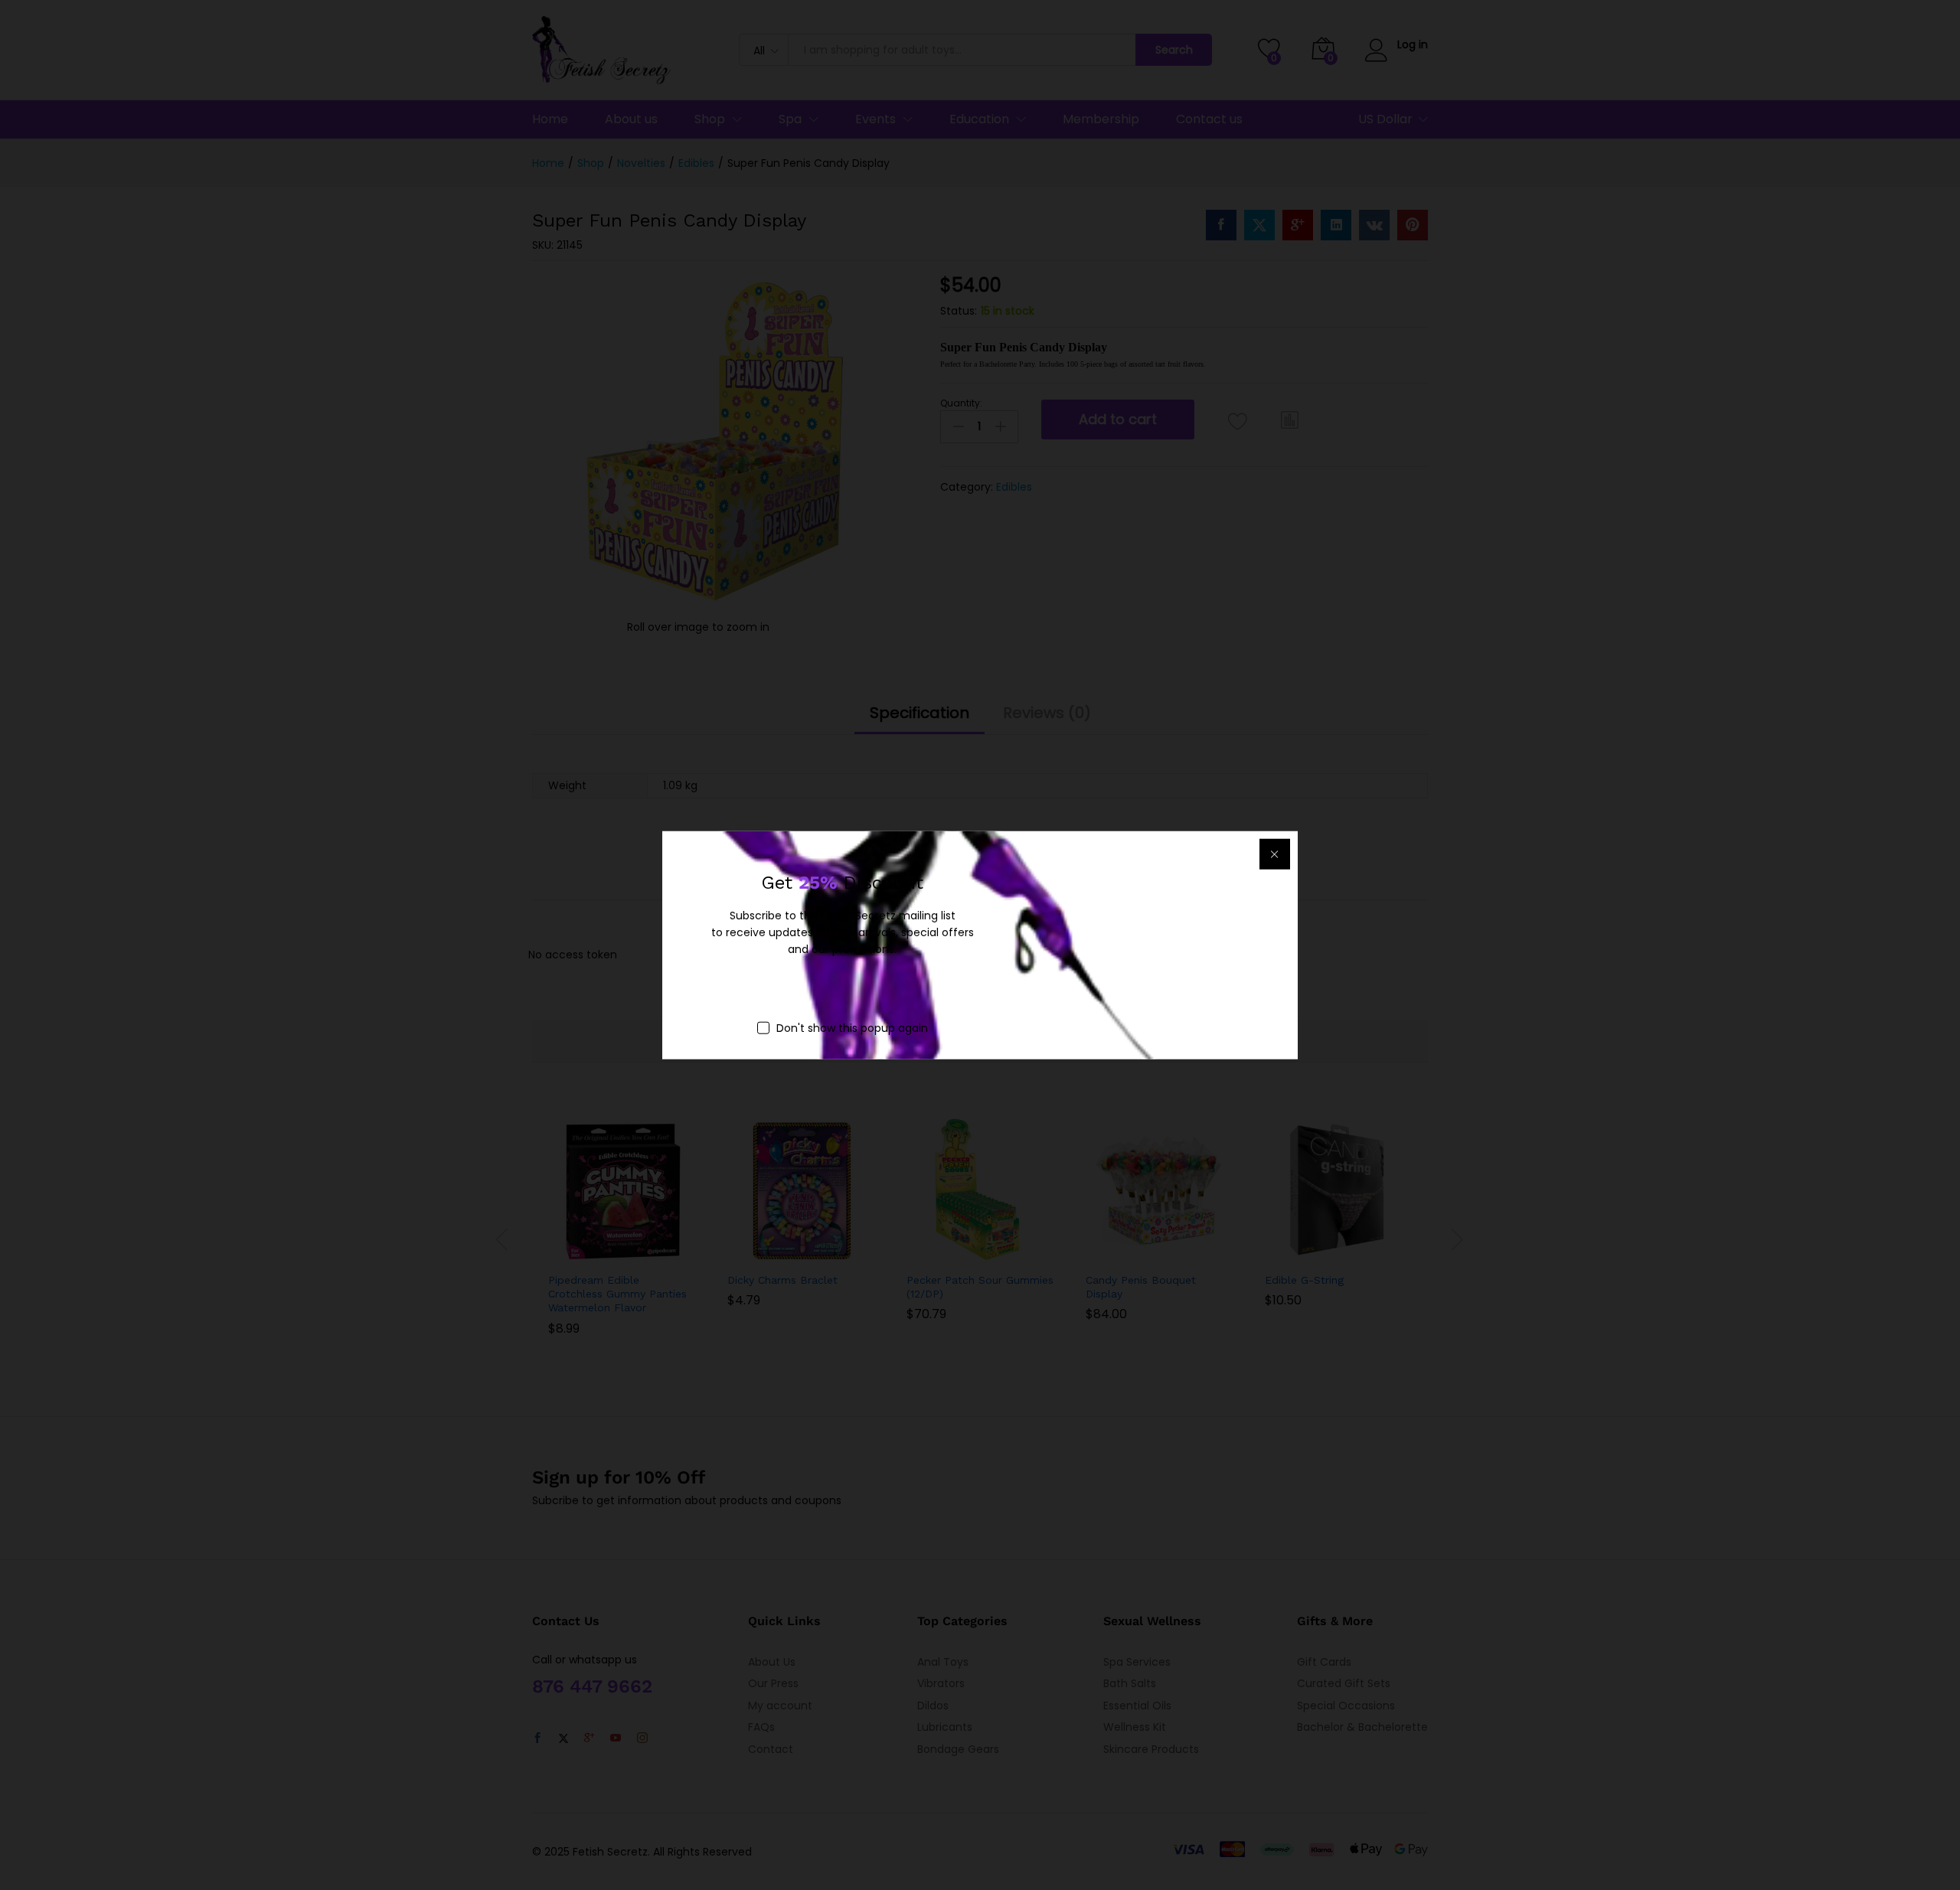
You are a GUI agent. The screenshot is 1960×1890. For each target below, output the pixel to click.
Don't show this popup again (852, 1027)
